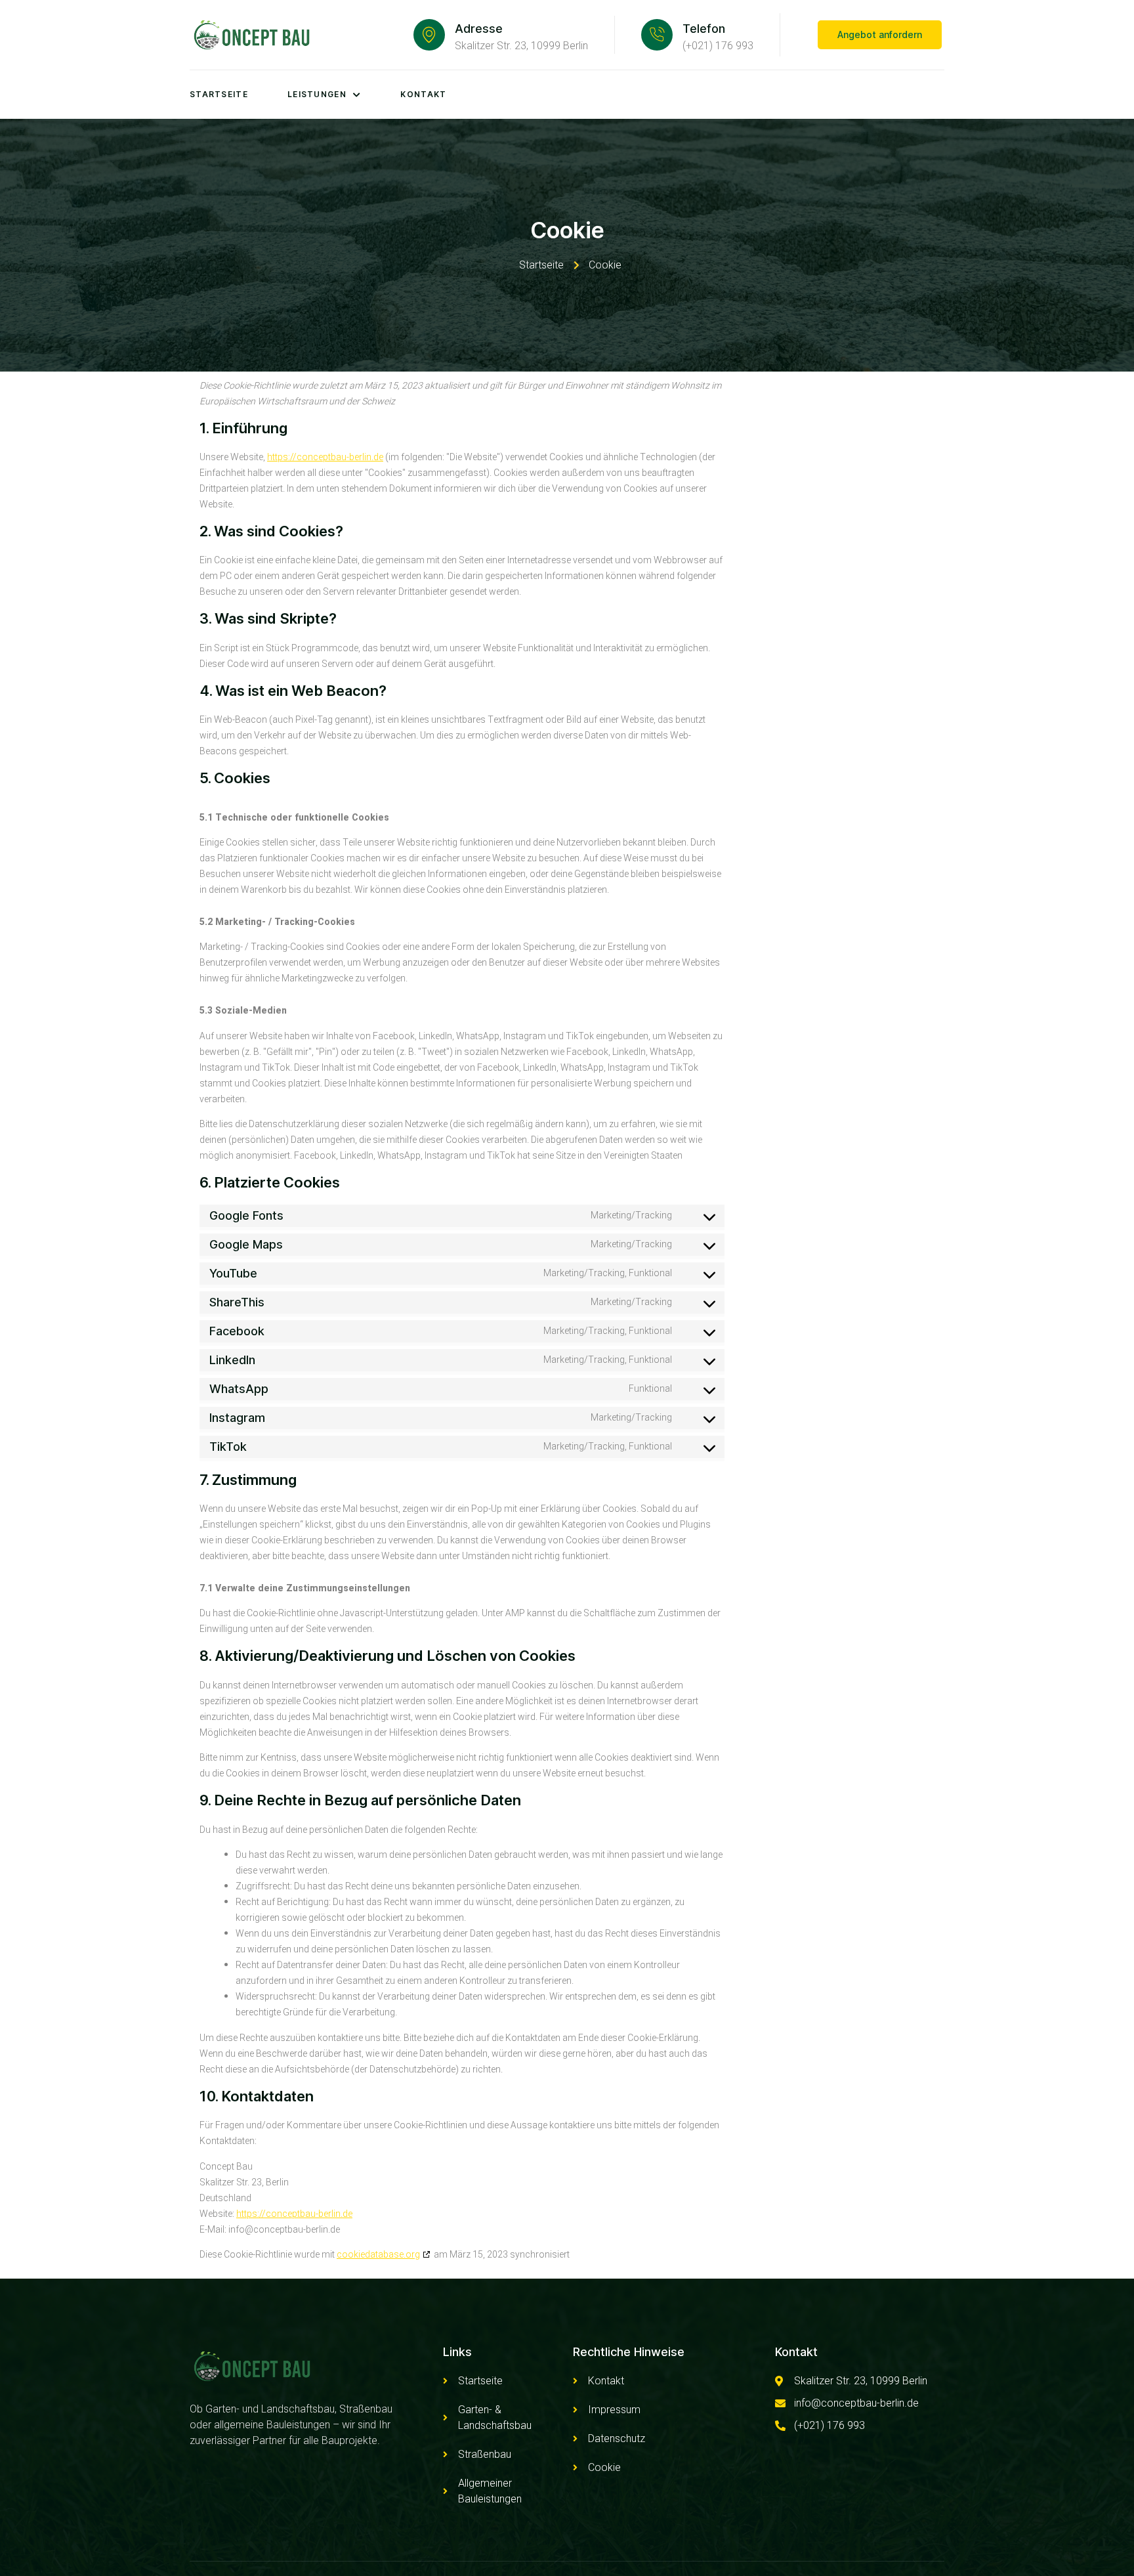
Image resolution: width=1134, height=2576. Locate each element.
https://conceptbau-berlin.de (325, 457)
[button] (880, 35)
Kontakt (423, 94)
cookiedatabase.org (378, 2255)
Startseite (219, 94)
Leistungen (317, 94)
